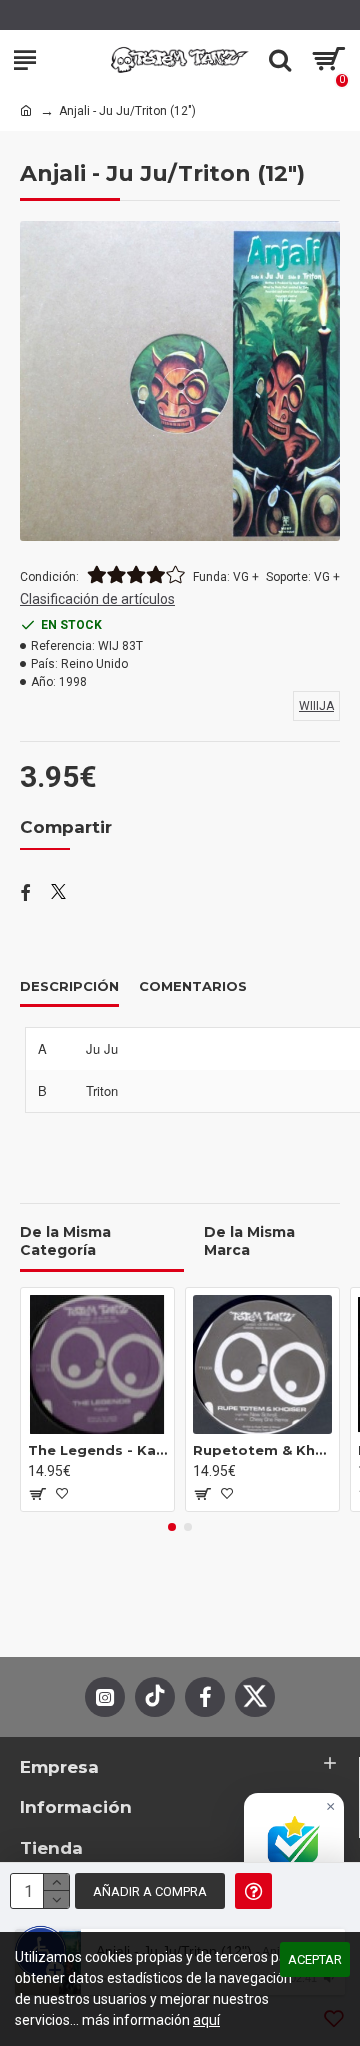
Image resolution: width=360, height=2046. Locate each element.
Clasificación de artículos (97, 599)
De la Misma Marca (249, 1241)
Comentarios (193, 986)
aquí (206, 2020)
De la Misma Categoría (65, 1241)
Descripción (69, 986)
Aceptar (315, 1959)
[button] (172, 1527)
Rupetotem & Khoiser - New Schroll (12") (262, 1450)
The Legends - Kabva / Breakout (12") (97, 1450)
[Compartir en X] (58, 894)
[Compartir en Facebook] (25, 894)
